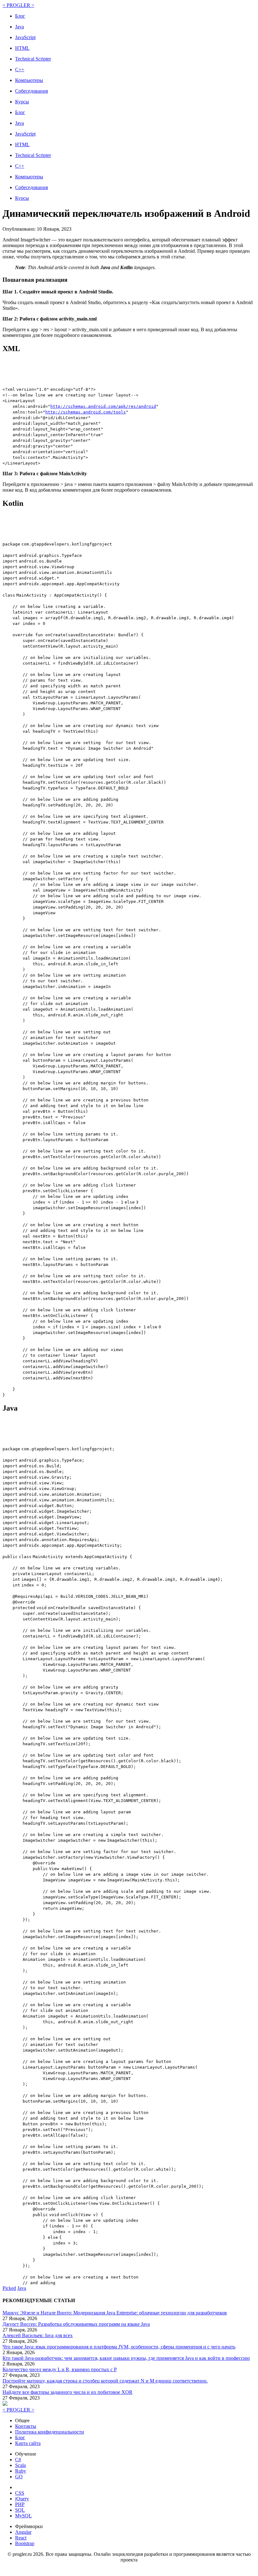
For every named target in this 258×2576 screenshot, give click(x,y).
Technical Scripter (33, 59)
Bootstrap (25, 2543)
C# (18, 2460)
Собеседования (31, 91)
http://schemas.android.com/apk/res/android (103, 406)
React (21, 2538)
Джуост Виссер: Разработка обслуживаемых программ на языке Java (76, 2324)
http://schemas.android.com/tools (86, 412)
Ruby (21, 2471)
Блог (20, 16)
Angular (23, 2532)
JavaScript (25, 37)
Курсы (22, 102)
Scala (20, 2465)
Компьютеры (29, 80)
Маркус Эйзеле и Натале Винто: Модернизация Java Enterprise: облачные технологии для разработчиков (115, 2313)
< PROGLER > (18, 5)
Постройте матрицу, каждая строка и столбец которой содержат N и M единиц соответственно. (105, 2381)
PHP (20, 2504)
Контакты (26, 2426)
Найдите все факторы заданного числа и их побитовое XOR (67, 2392)
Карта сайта (28, 2443)
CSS (20, 2493)
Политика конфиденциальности (50, 2432)
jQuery (22, 2499)
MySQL (23, 2516)
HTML (22, 48)
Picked (9, 2288)
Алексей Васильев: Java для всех (38, 2335)
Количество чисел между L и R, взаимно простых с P (60, 2369)
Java (20, 27)
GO (19, 2477)
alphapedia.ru (129, 2569)
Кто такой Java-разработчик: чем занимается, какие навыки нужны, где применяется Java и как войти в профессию (126, 2358)
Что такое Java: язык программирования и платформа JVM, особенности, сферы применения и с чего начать (119, 2347)
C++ (20, 69)
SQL (20, 2510)
